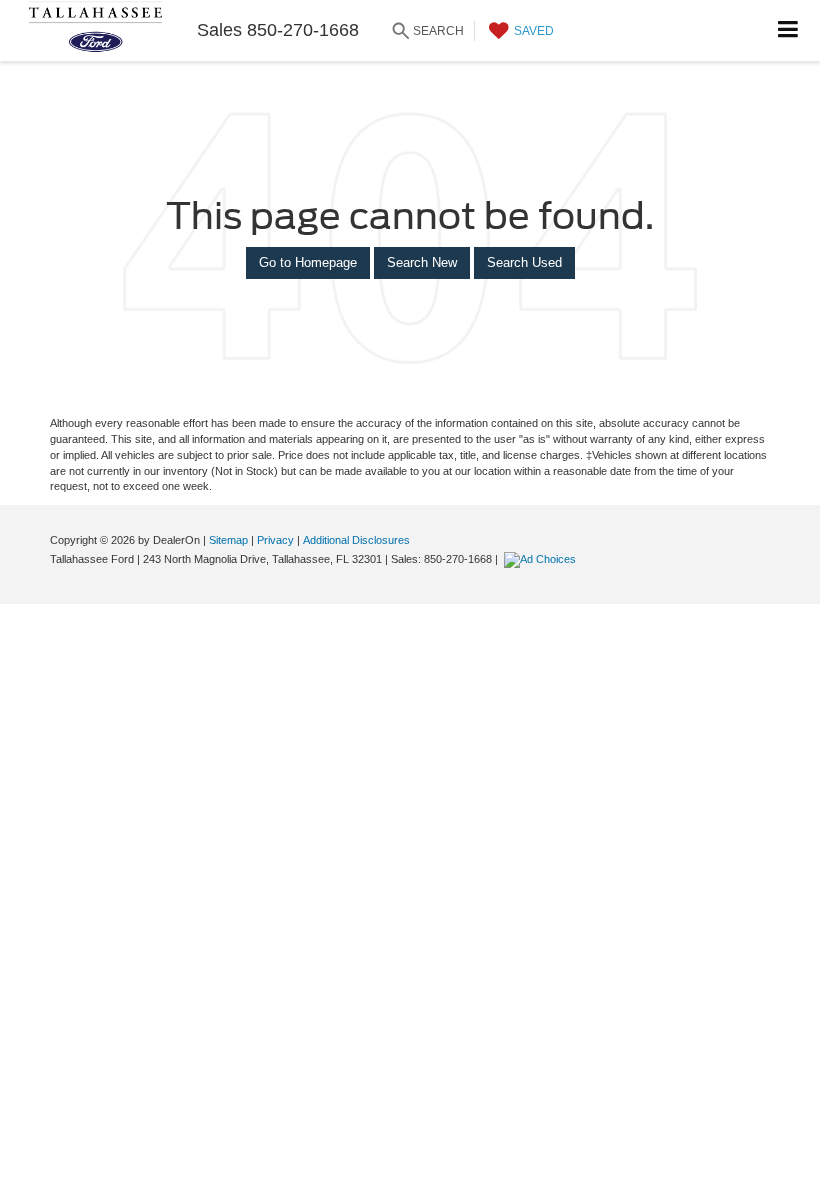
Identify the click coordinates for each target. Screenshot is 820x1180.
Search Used (524, 262)
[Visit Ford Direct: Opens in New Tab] (542, 559)
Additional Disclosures (356, 540)
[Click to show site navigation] (788, 30)
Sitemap (228, 540)
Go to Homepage (308, 262)
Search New (422, 262)
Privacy (275, 540)
